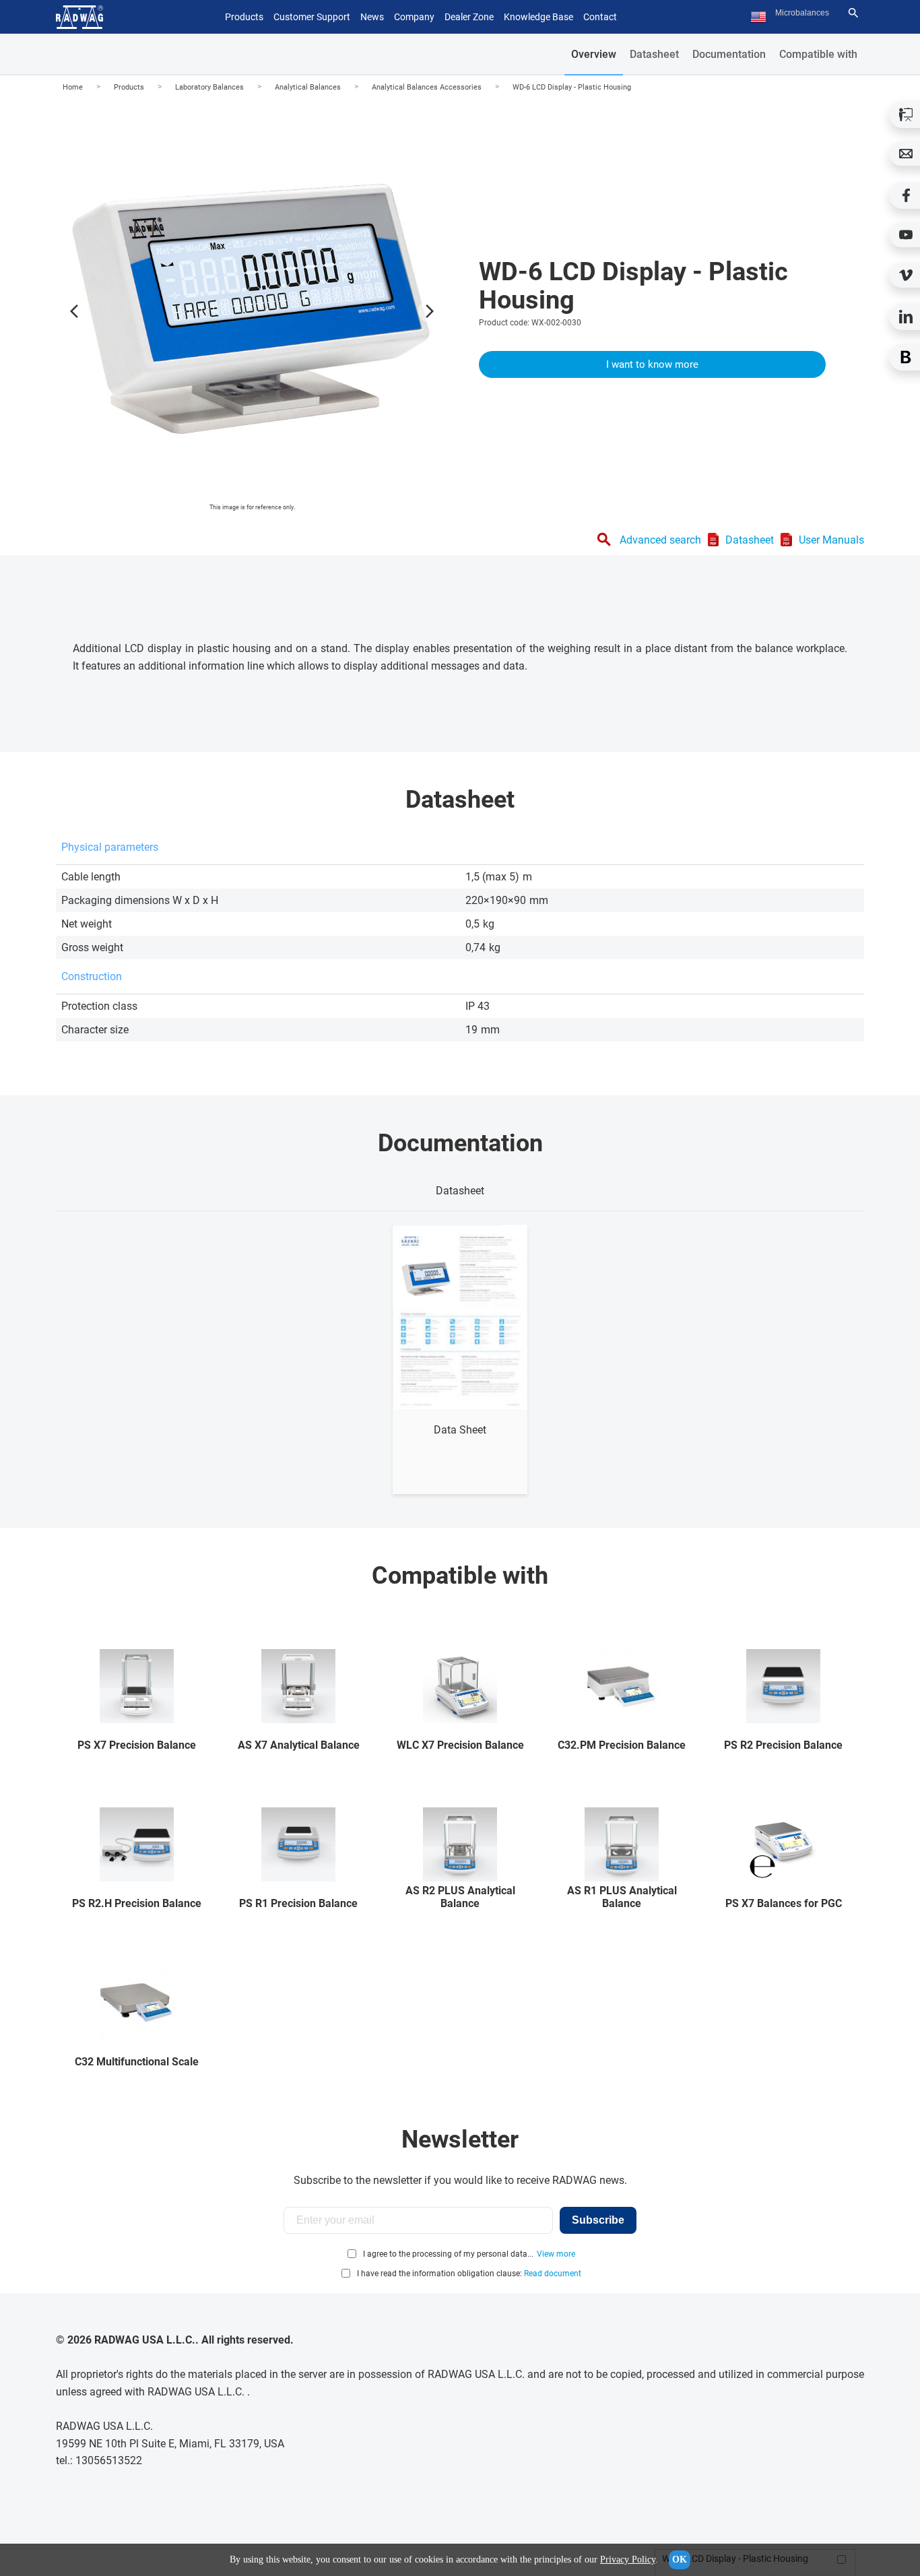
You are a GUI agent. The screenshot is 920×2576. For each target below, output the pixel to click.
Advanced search (660, 540)
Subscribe (598, 2220)
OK (680, 2559)
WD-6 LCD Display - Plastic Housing (572, 87)
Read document (553, 2274)
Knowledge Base (538, 17)
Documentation (729, 54)
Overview (594, 54)
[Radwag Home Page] (79, 17)
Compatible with (818, 54)
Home (73, 87)
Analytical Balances (308, 87)
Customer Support (312, 17)
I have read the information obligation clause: (469, 2274)
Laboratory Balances (209, 87)
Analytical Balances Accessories (427, 87)
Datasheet (654, 54)
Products (129, 87)
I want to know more (652, 364)
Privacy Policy (628, 2559)
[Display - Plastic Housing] (252, 308)
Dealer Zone (469, 17)
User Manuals (831, 540)
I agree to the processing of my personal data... (448, 2254)
